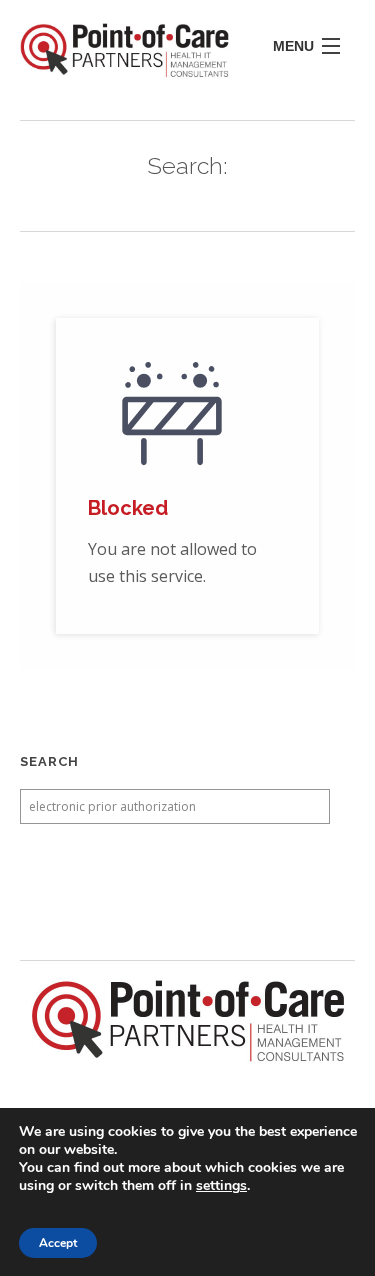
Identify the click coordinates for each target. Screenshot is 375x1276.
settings (221, 1186)
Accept (58, 1243)
